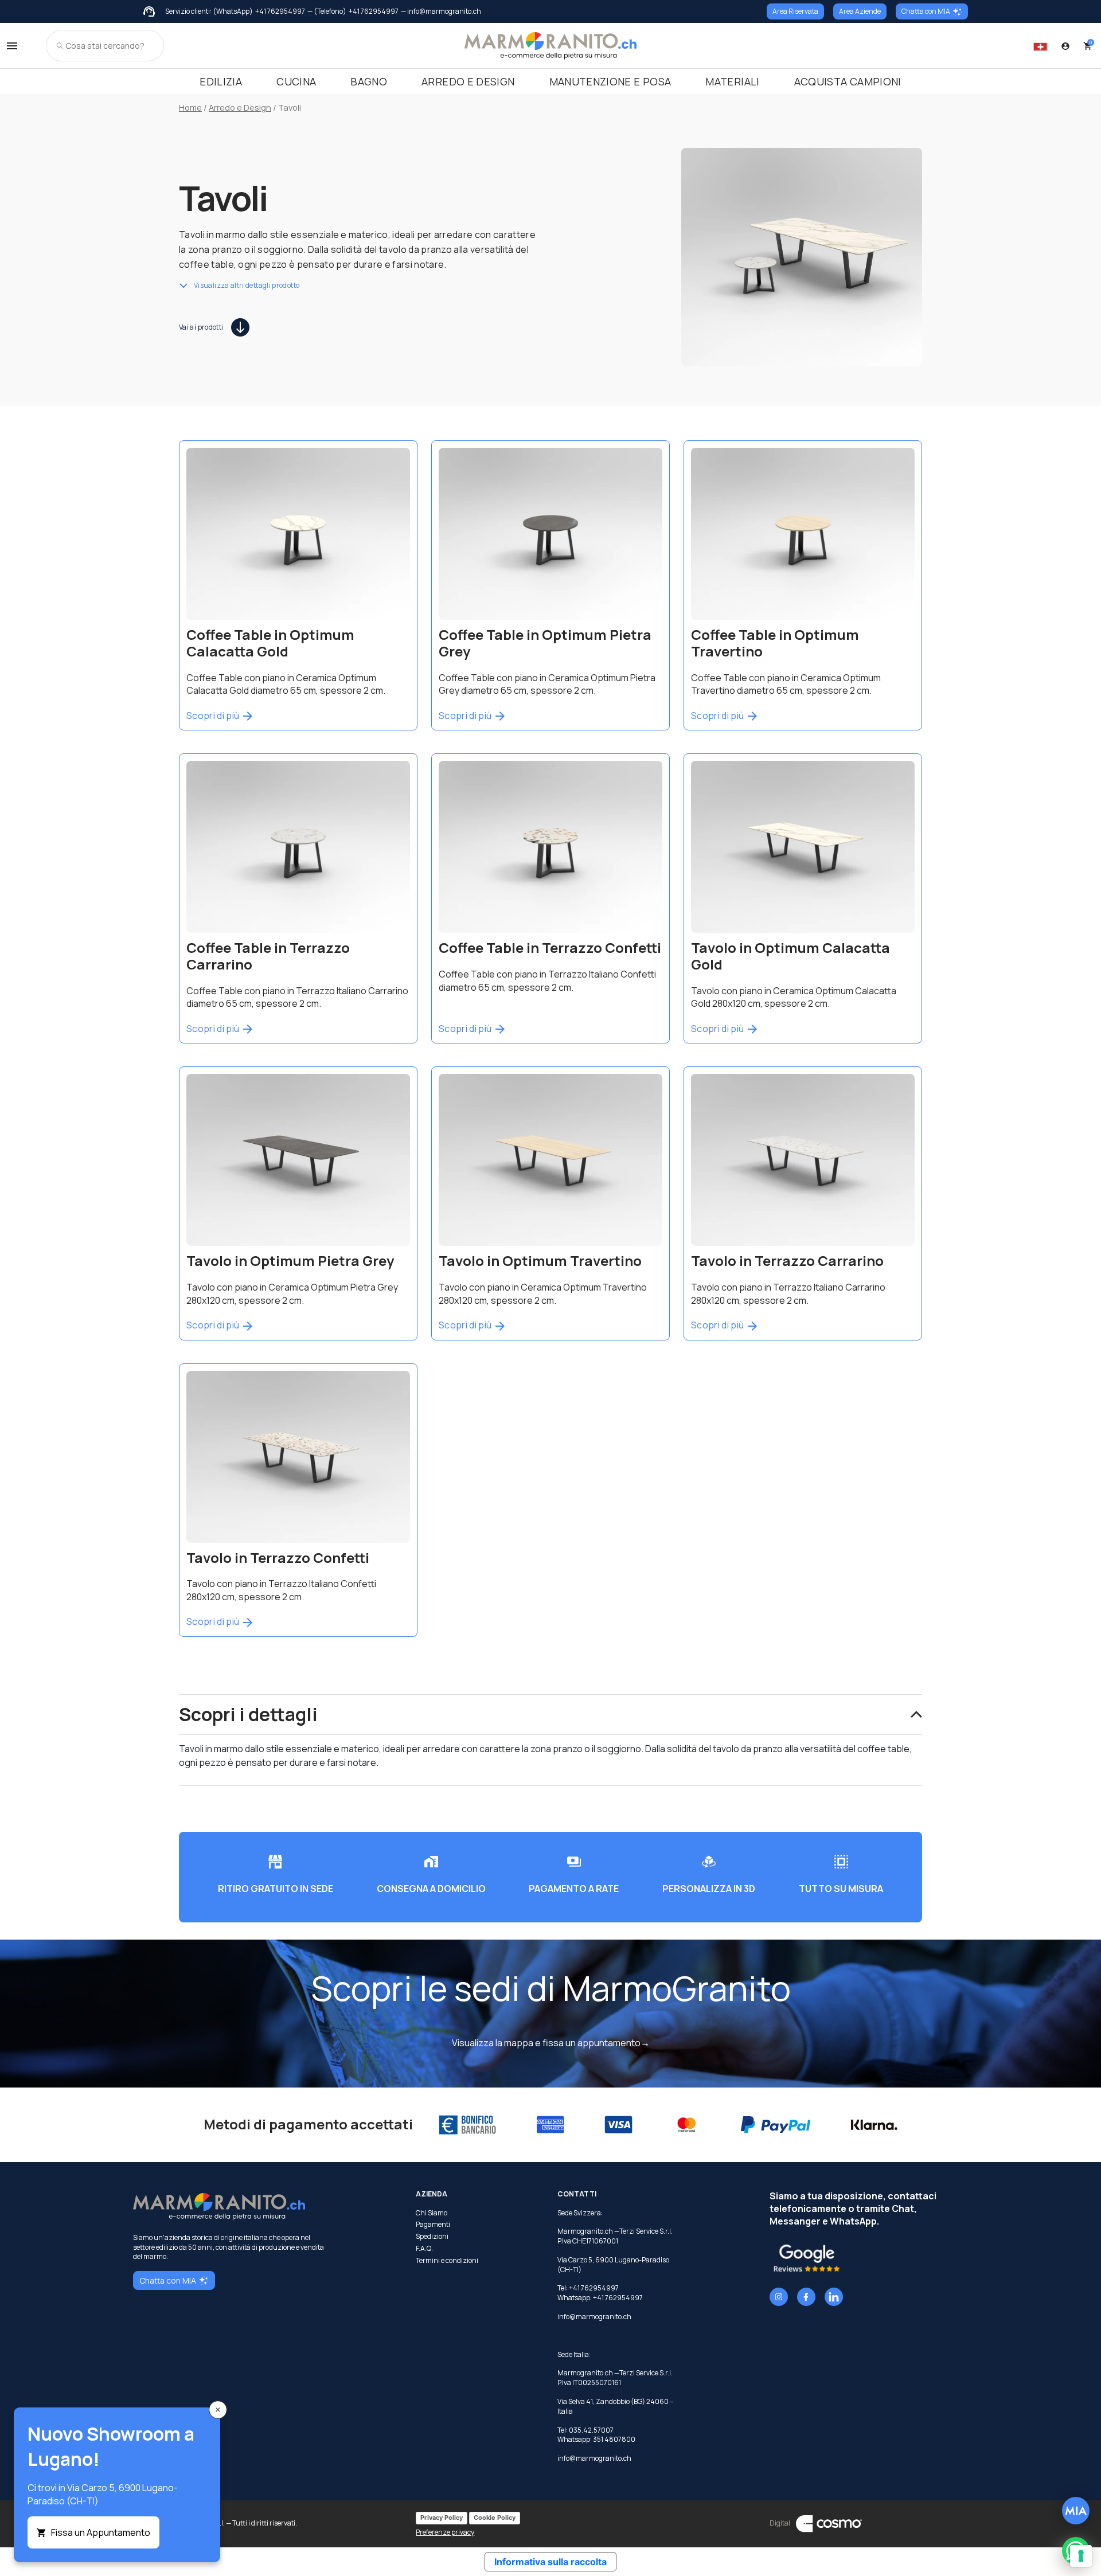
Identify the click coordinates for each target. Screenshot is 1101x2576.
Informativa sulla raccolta (550, 2562)
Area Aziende (860, 11)
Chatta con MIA (926, 11)
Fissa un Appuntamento (101, 2532)
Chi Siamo (432, 2213)
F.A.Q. (424, 2249)
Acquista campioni (848, 81)
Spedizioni (432, 2237)
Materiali (732, 81)
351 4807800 (614, 2439)
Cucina (296, 81)
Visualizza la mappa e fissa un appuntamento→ (551, 2043)
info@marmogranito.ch (594, 2317)
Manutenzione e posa (610, 81)
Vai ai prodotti (201, 327)
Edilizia (221, 81)
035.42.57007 (591, 2430)
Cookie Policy (495, 2518)
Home (190, 107)
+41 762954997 (280, 11)
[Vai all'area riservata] (1065, 46)
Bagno (369, 81)
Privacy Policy (442, 2518)
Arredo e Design (468, 81)
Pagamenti (433, 2225)
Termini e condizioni (447, 2261)
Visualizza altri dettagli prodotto (247, 286)
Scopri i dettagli (248, 1714)
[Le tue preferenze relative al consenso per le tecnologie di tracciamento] (1081, 2556)
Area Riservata (795, 11)
